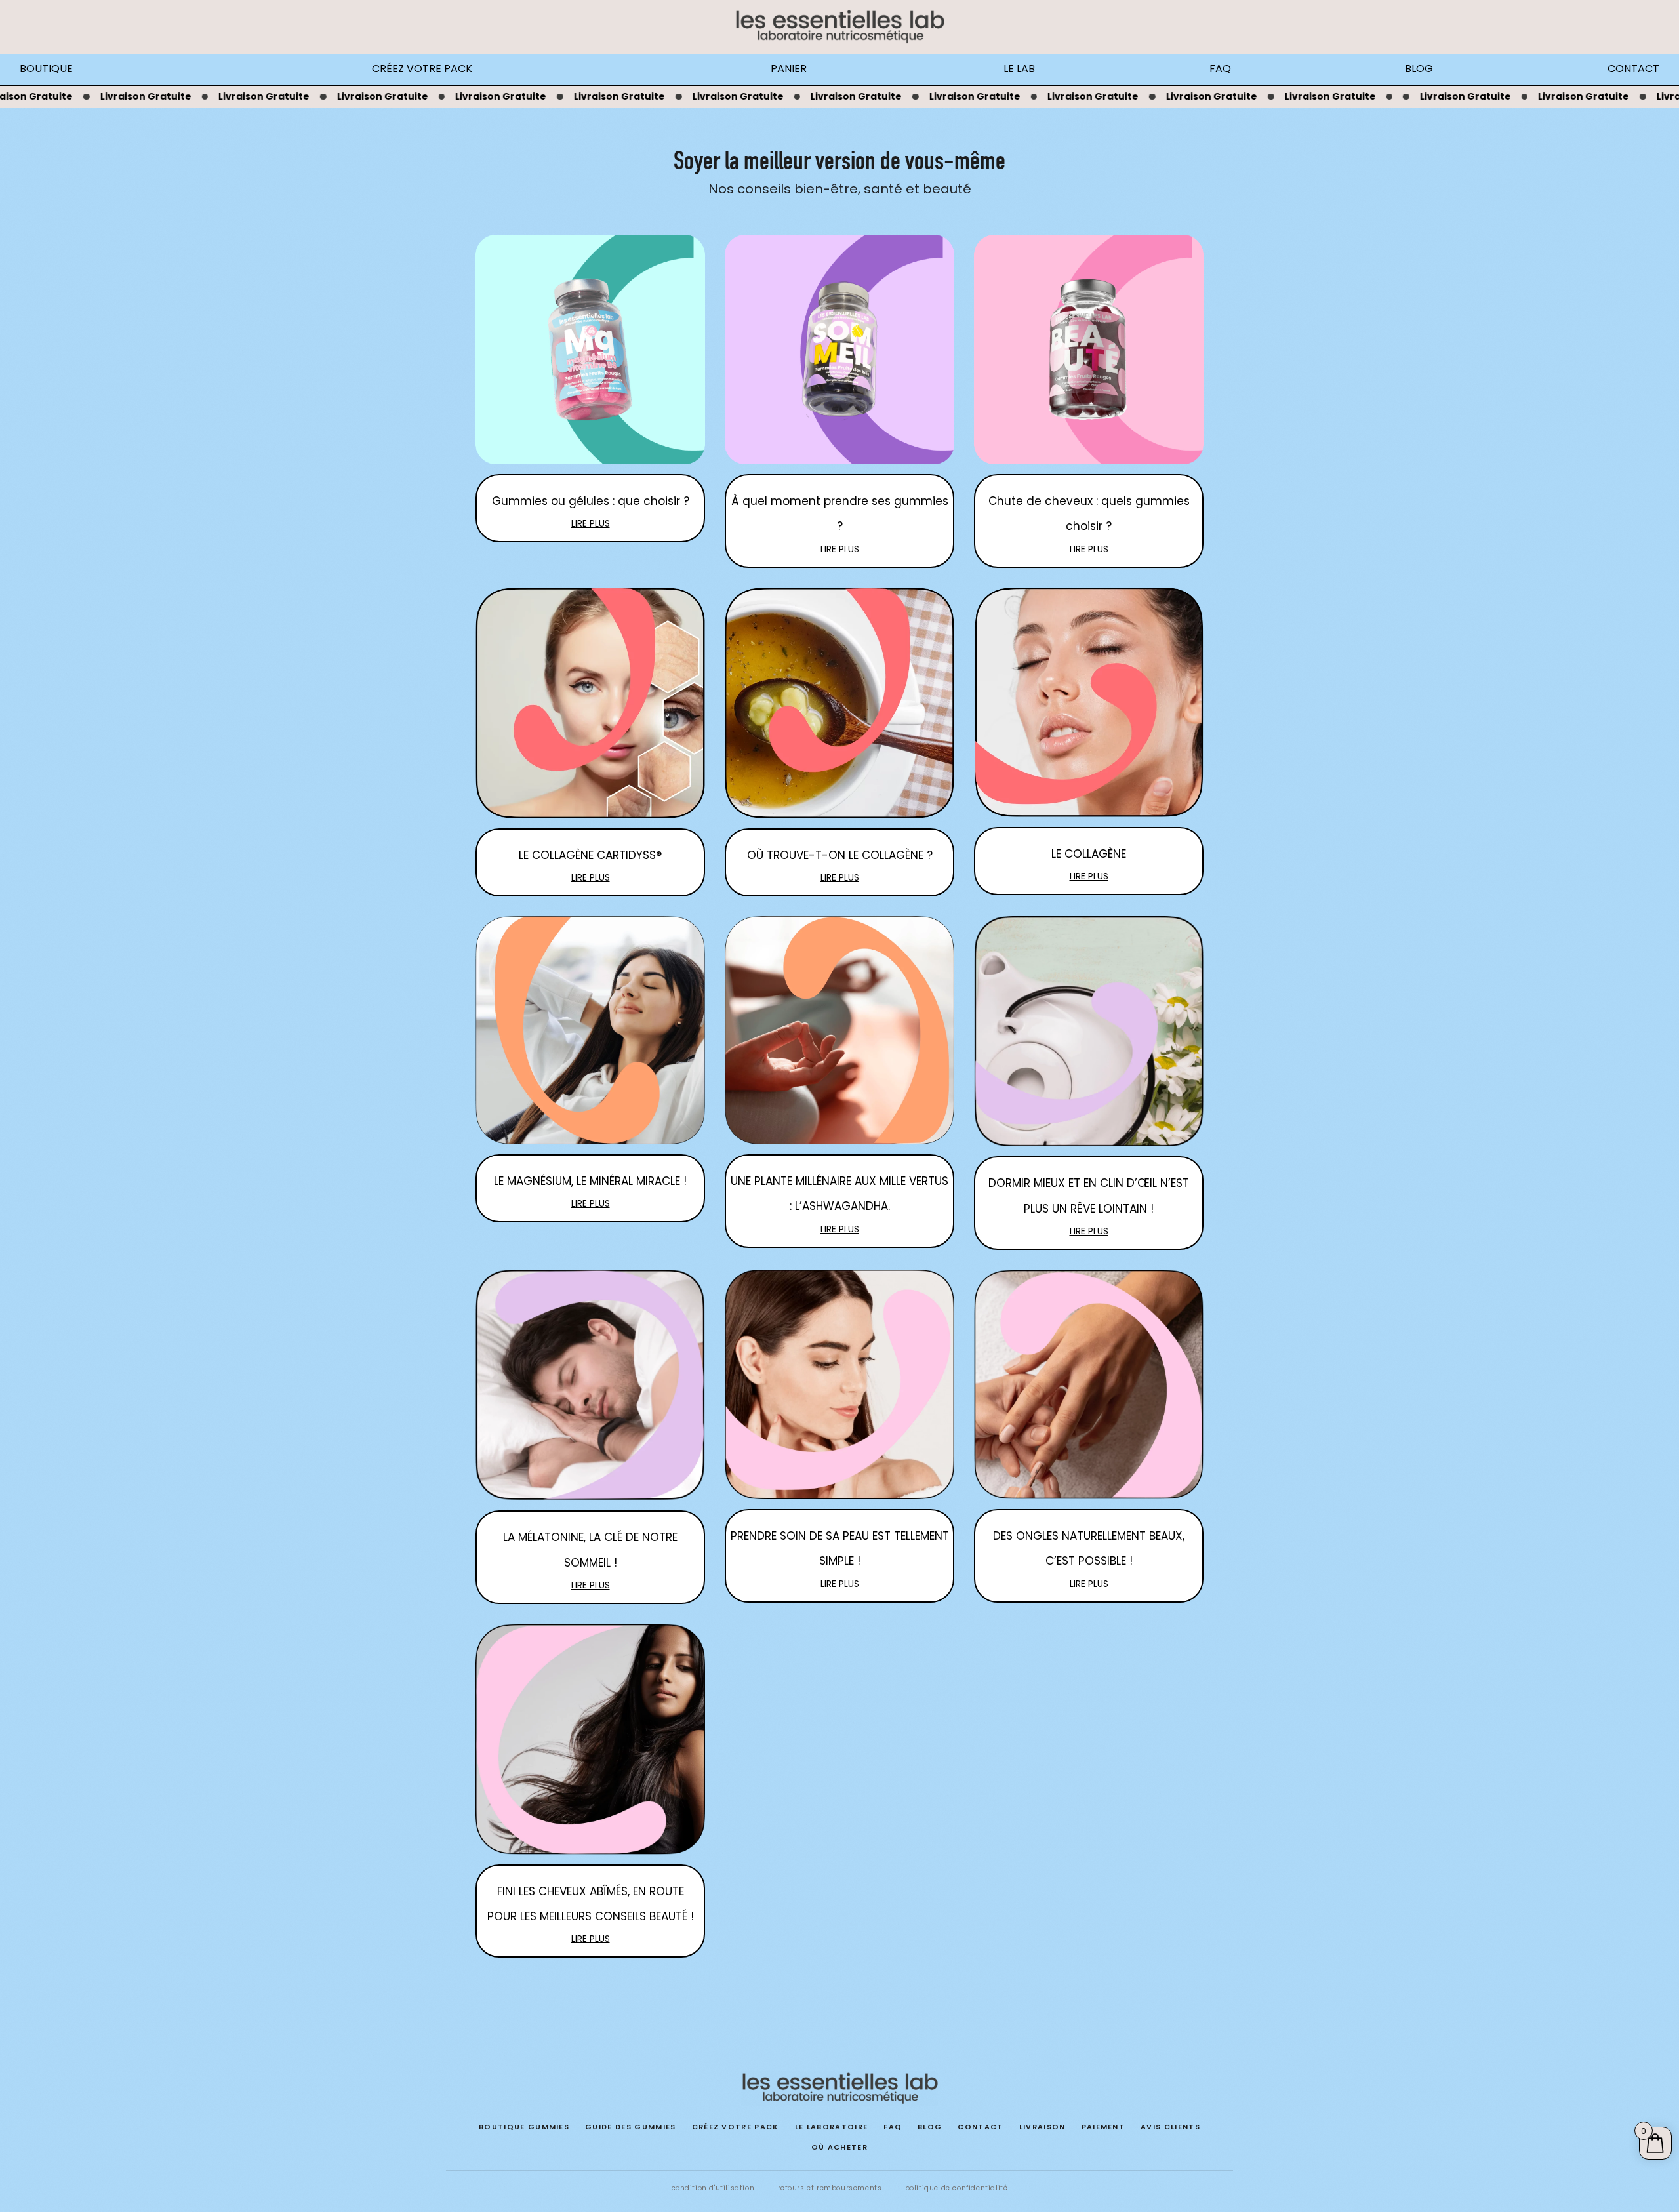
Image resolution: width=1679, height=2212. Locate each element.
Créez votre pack (422, 69)
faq (893, 2127)
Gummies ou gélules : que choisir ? (591, 501)
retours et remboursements (830, 2188)
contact (980, 2127)
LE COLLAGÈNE (1089, 854)
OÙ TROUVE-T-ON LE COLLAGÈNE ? (840, 855)
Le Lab (1019, 69)
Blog (1419, 69)
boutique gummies (524, 2127)
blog (930, 2127)
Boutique (46, 69)
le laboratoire (831, 2127)
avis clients (1170, 2127)
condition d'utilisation (713, 2188)
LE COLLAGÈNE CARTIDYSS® (590, 855)
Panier (789, 69)
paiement (1103, 2127)
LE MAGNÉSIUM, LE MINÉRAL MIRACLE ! (590, 1181)
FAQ (1220, 69)
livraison (1042, 2127)
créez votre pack (736, 2127)
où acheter (839, 2147)
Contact (1633, 69)
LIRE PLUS (591, 523)
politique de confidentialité (957, 2188)
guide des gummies (630, 2127)
